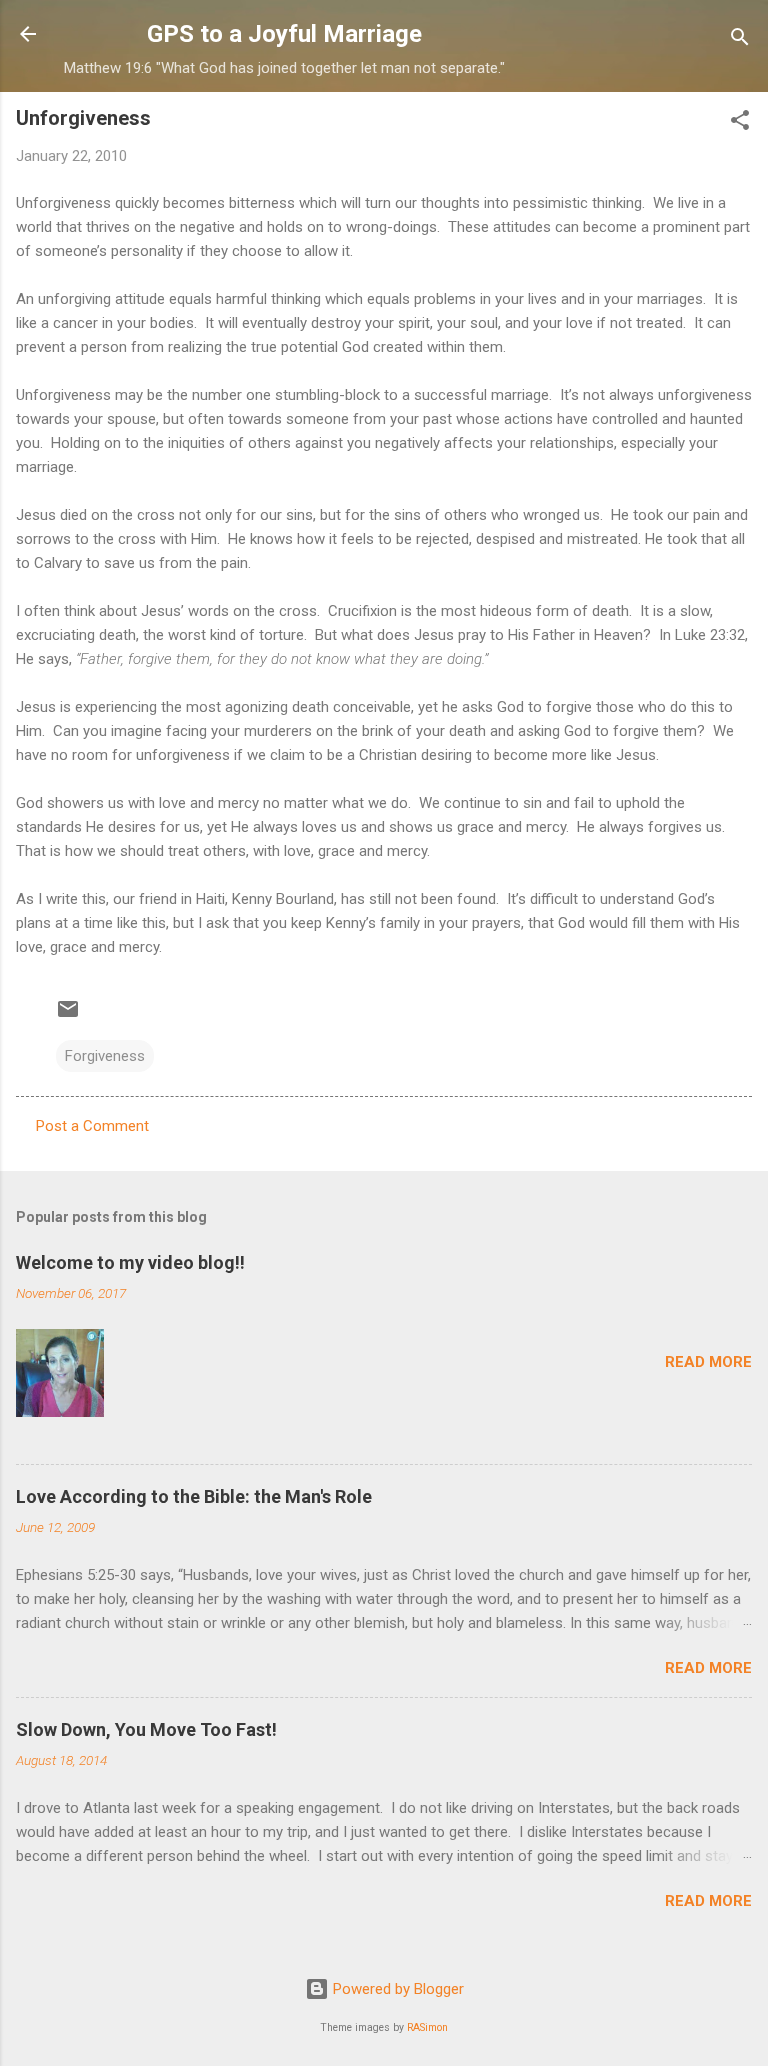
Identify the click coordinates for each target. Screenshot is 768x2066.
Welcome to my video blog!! (130, 1262)
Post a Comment (92, 1126)
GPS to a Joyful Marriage (284, 34)
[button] (740, 123)
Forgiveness (105, 1056)
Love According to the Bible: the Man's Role (194, 1496)
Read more (708, 1362)
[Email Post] (68, 1016)
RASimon (427, 2027)
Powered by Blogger (396, 1989)
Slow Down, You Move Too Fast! (146, 1729)
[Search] (740, 40)
